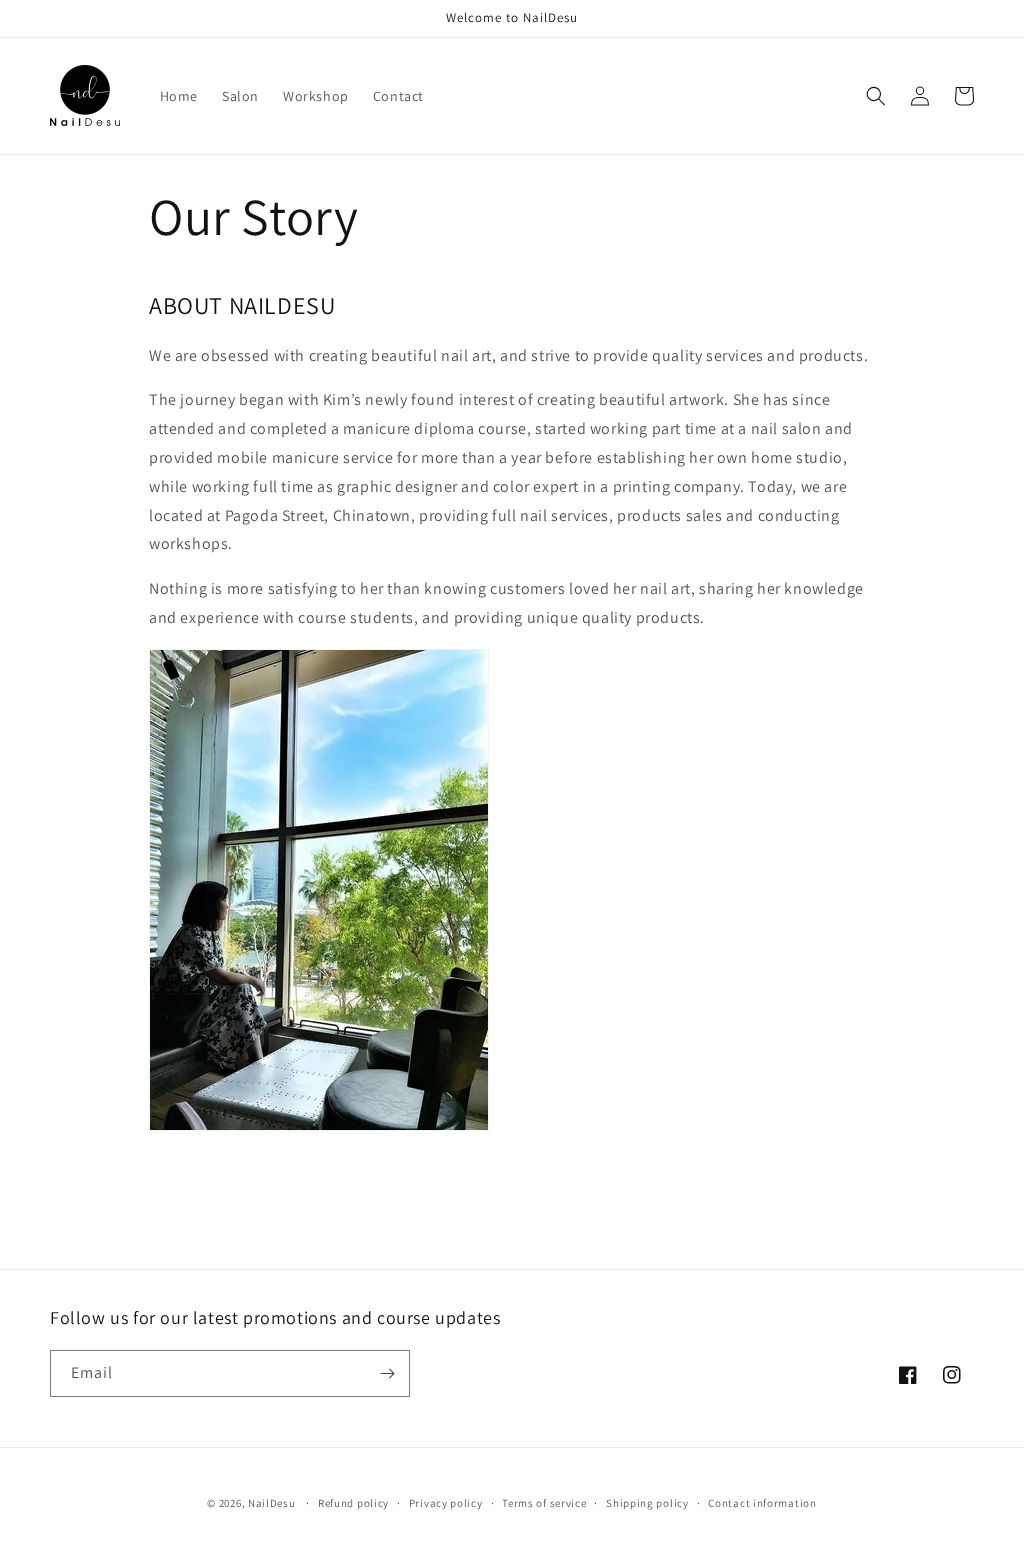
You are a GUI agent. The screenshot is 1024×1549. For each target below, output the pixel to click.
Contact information (762, 1503)
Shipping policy (647, 1503)
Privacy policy (446, 1503)
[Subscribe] (387, 1373)
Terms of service (544, 1503)
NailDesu (272, 1503)
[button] (876, 96)
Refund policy (353, 1503)
